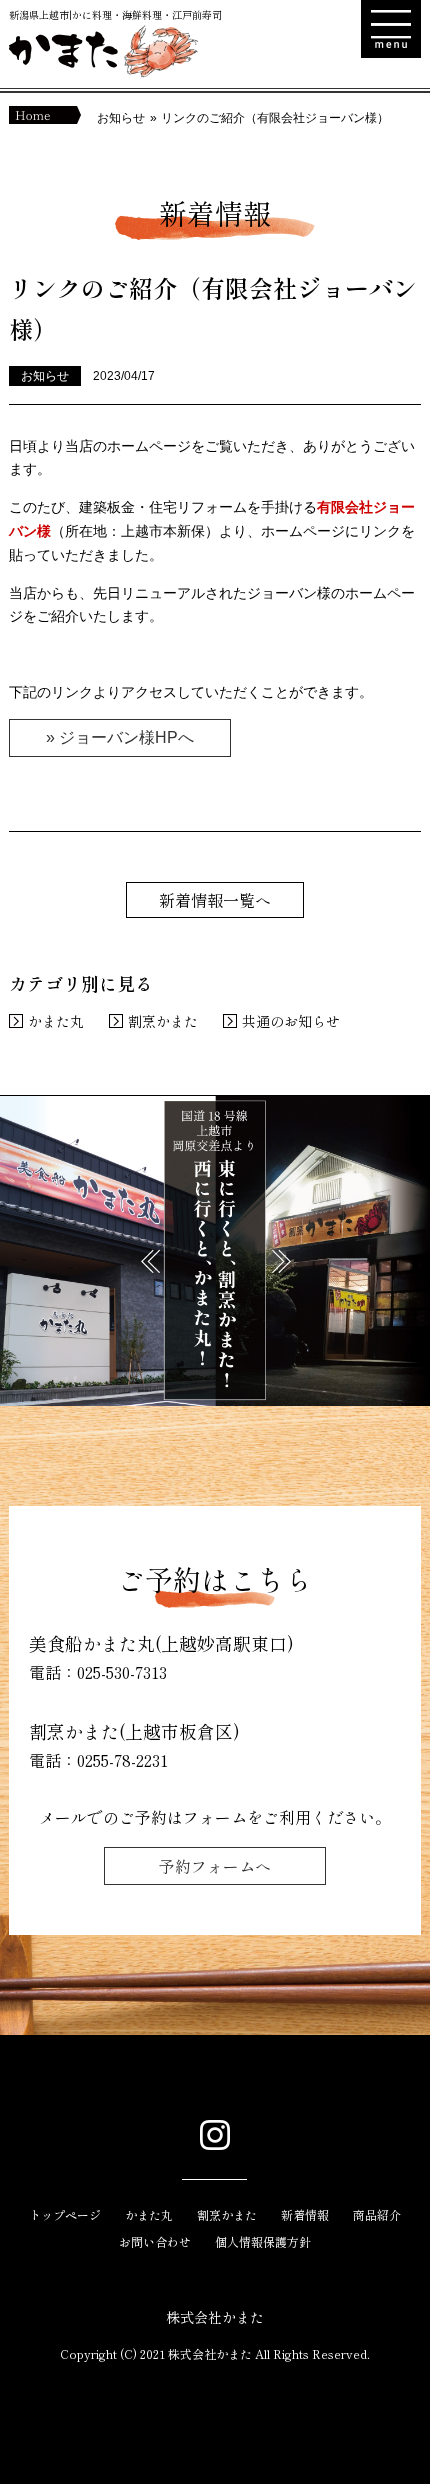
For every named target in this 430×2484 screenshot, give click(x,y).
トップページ (65, 2214)
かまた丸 (56, 1021)
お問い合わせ (155, 2241)
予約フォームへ (215, 1866)
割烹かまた (163, 1021)
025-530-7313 (122, 1672)
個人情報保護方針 (263, 2241)
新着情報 (305, 2214)
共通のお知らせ (291, 1021)
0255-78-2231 (122, 1760)
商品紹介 (377, 2214)
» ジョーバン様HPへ (120, 737)
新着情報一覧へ (215, 900)
